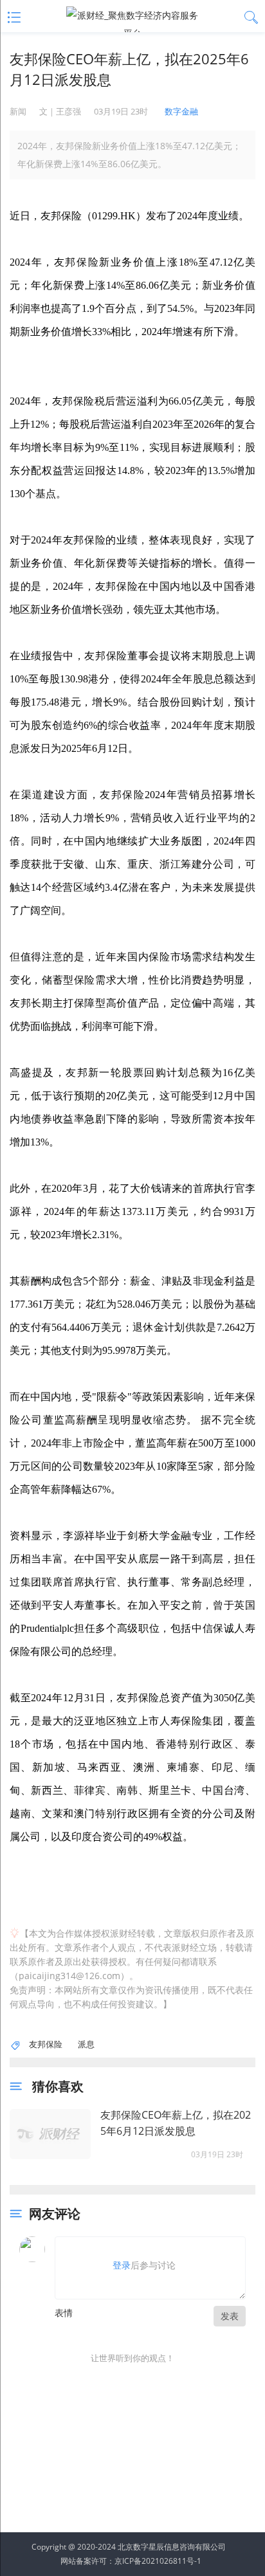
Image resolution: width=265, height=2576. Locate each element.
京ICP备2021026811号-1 (158, 2561)
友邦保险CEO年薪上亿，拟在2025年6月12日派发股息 (176, 2123)
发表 (230, 2316)
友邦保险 (46, 2044)
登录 (122, 2265)
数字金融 (181, 111)
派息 (86, 2044)
